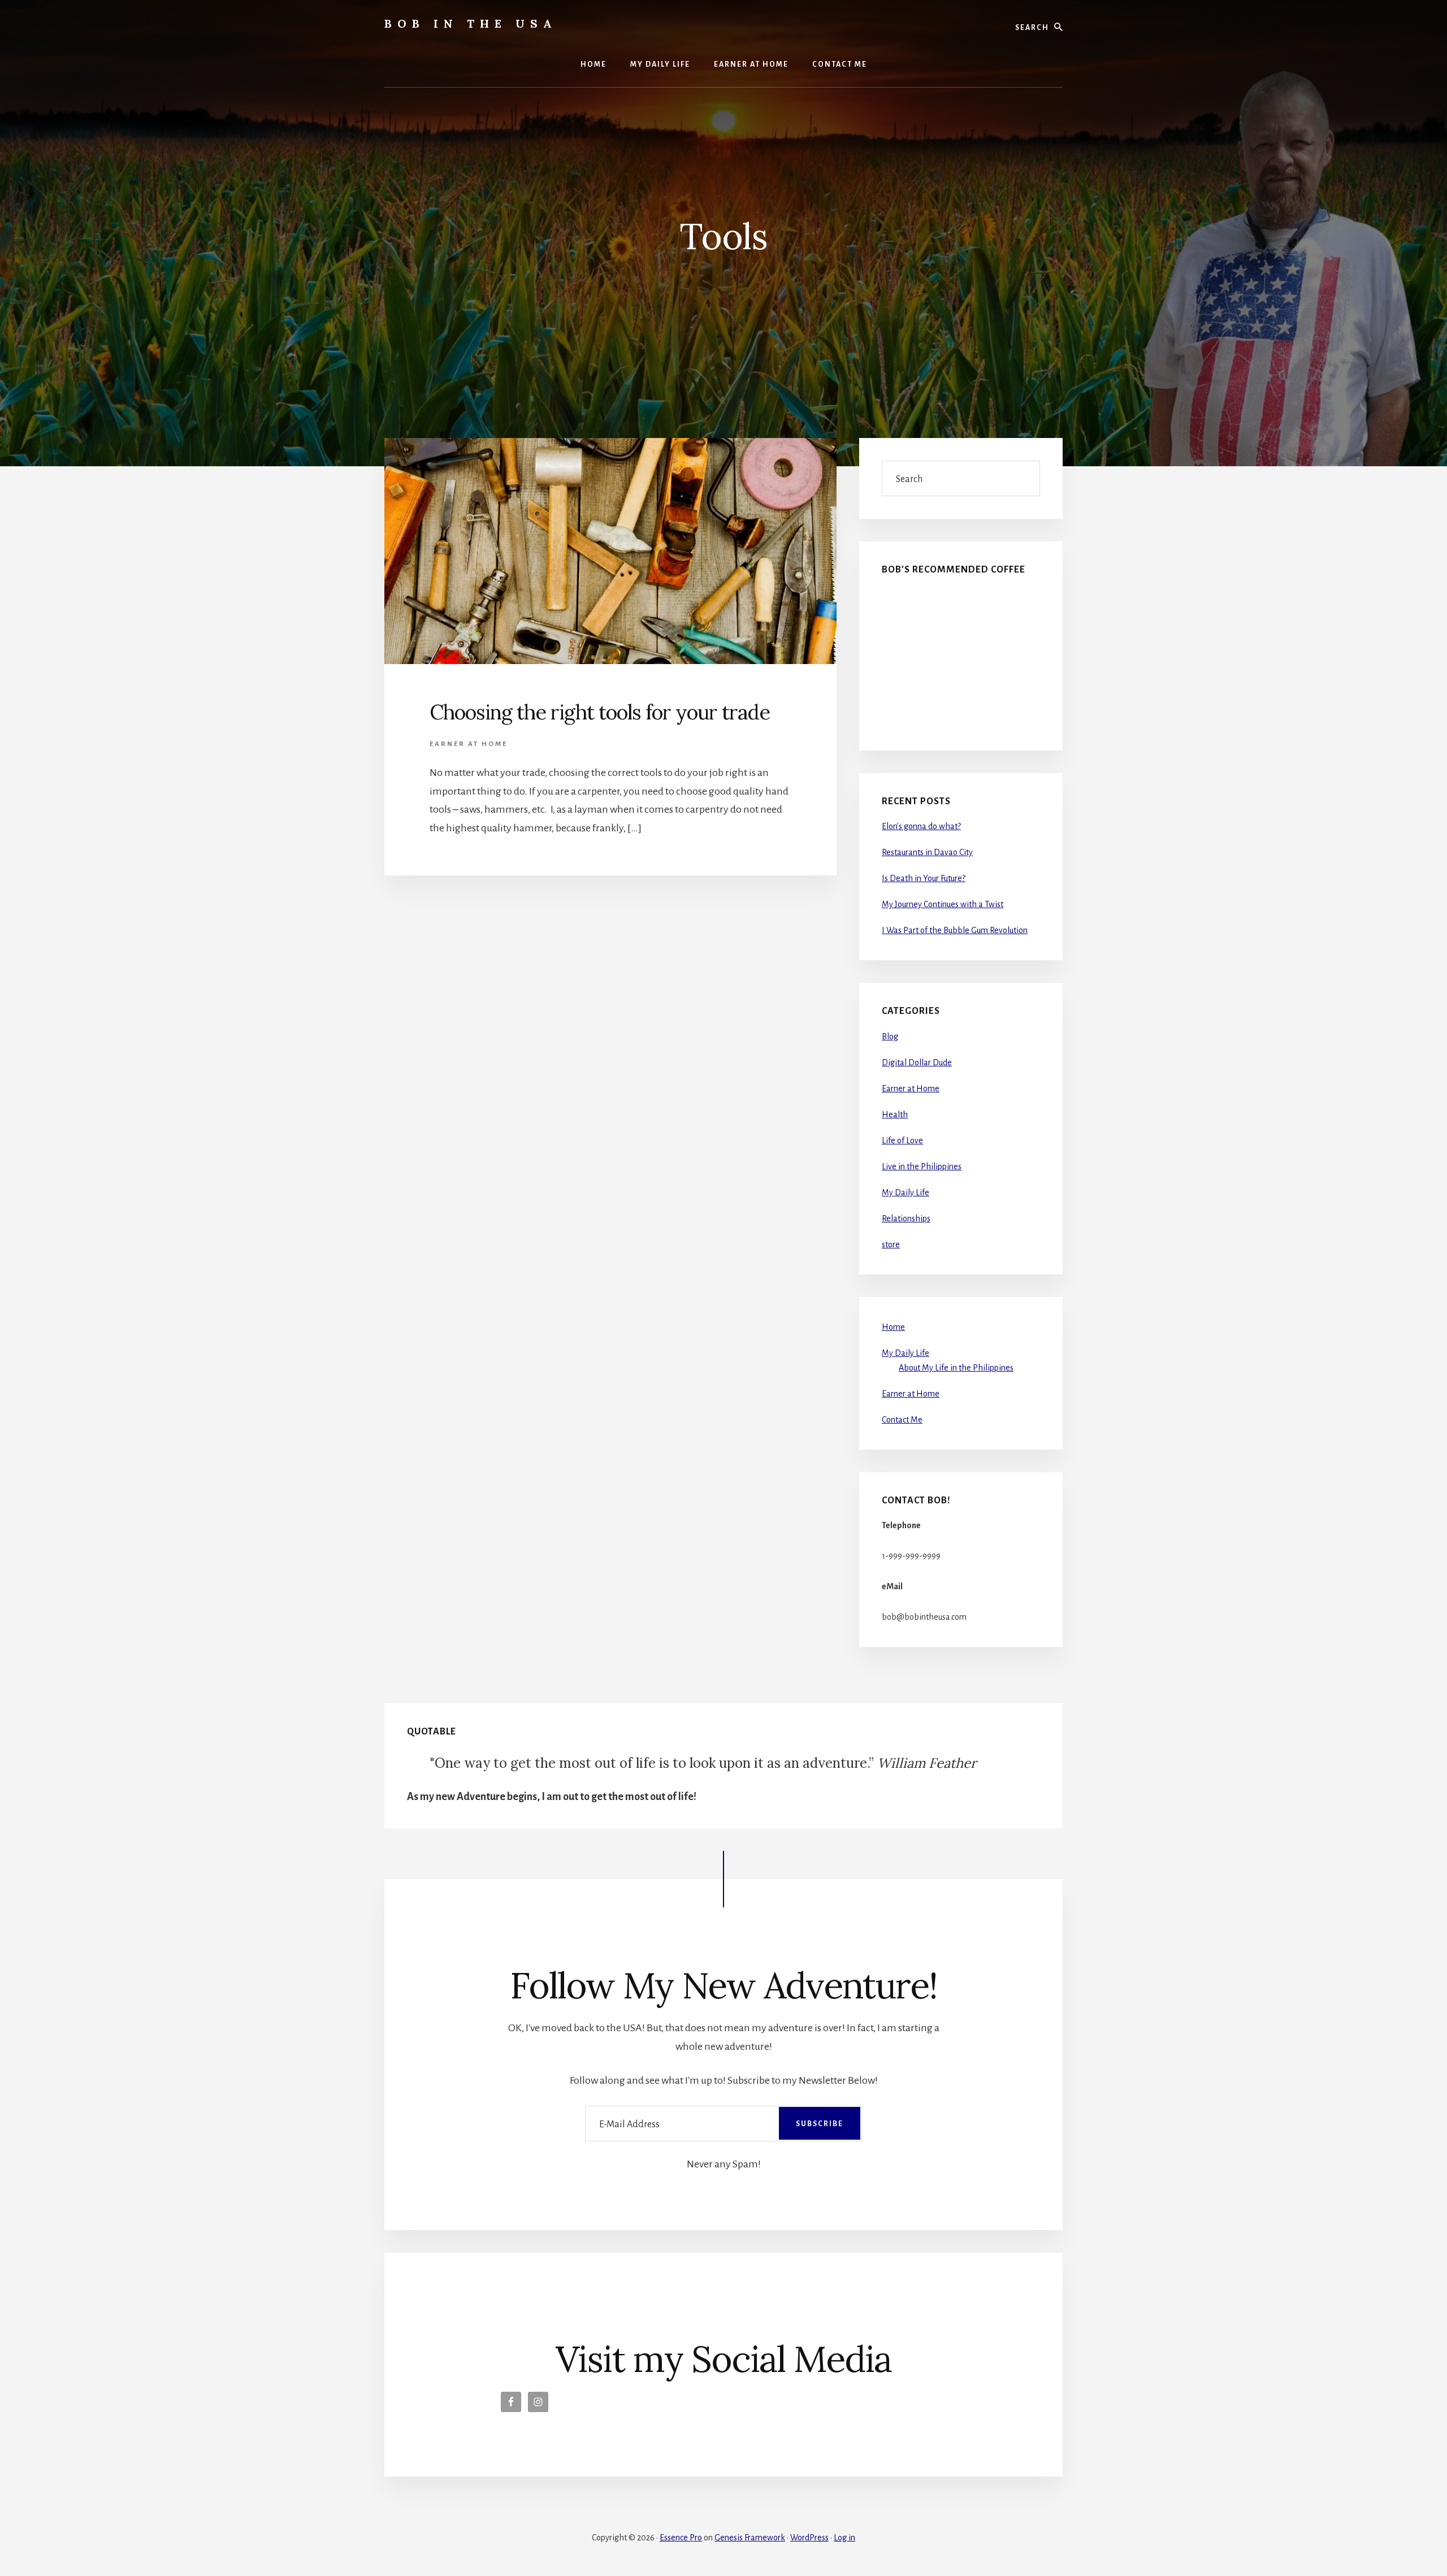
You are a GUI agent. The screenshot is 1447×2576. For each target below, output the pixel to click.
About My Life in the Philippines (956, 1368)
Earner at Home (469, 744)
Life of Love (902, 1140)
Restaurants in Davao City (927, 852)
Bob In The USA (471, 23)
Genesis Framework (750, 2538)
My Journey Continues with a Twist (943, 904)
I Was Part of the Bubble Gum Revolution (955, 930)
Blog (890, 1037)
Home (893, 1327)
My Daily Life (906, 1192)
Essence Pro (681, 2538)
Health (895, 1114)
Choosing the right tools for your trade (600, 712)
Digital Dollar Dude (917, 1063)
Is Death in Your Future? (924, 878)
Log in (844, 2538)
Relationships (906, 1218)
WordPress (809, 2538)
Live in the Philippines (922, 1166)
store (891, 1244)
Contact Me (902, 1420)
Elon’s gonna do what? (921, 826)
